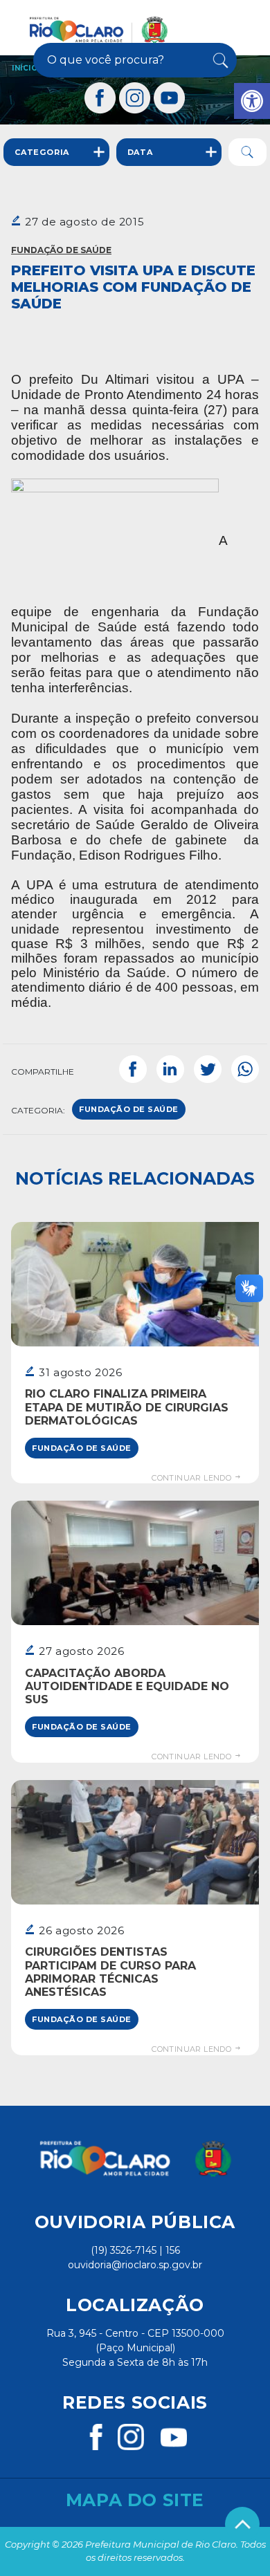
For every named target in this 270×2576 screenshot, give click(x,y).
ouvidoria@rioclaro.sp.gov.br (135, 2265)
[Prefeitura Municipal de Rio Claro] (99, 30)
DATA (140, 152)
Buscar (219, 60)
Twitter (208, 1069)
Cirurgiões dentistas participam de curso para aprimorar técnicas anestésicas (110, 1972)
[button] (252, 101)
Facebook (133, 1069)
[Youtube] (170, 98)
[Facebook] (100, 98)
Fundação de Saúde (61, 250)
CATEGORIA (42, 152)
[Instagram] (135, 98)
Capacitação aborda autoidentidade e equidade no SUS (127, 1686)
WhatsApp (245, 1069)
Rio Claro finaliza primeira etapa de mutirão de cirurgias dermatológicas (127, 1407)
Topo (242, 2524)
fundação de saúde (129, 1109)
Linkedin (170, 1069)
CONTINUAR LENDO (192, 1478)
